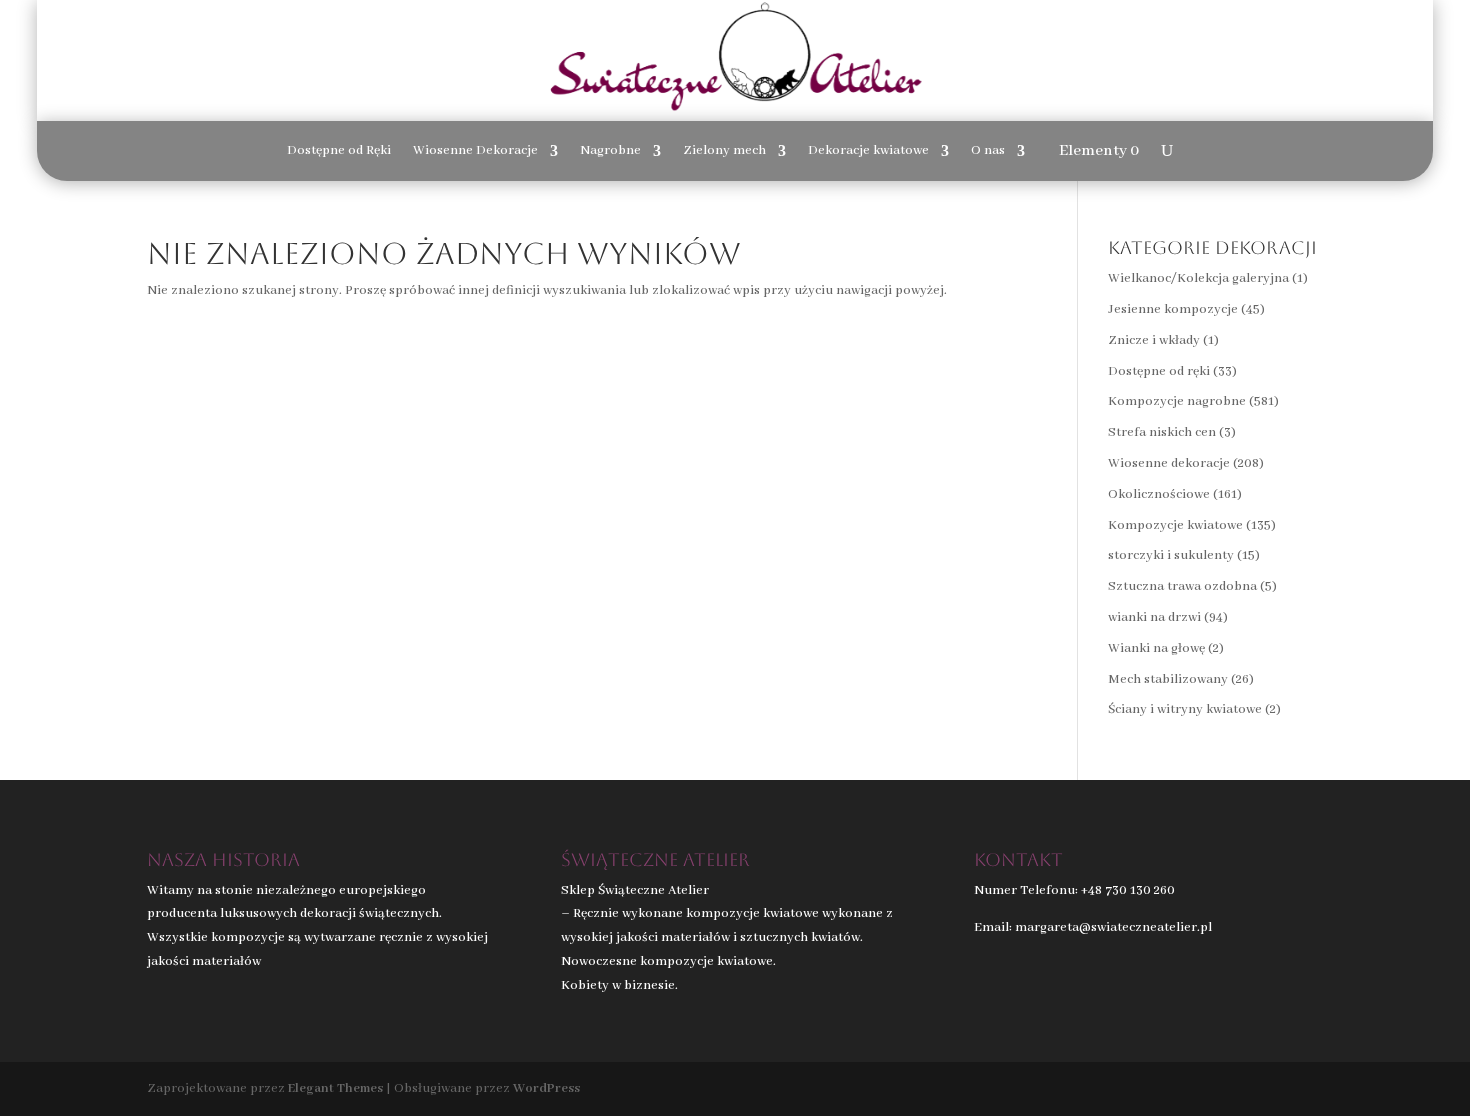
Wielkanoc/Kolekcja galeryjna (1198, 278)
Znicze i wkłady (1154, 340)
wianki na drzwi (1154, 617)
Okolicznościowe (1159, 494)
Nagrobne (610, 151)
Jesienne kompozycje (1173, 309)
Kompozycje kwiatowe (1175, 525)
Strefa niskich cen (1162, 432)
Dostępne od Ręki (339, 151)
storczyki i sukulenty (1171, 555)
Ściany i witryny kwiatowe (1185, 709)
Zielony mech (724, 151)
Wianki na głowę (1156, 648)
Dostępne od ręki (1159, 371)
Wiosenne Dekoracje (475, 151)
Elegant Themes (335, 1088)
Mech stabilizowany (1168, 679)
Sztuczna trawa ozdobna (1182, 586)
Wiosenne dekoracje (1169, 463)
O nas (988, 151)
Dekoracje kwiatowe (868, 151)
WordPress (546, 1088)
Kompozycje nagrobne (1177, 401)
